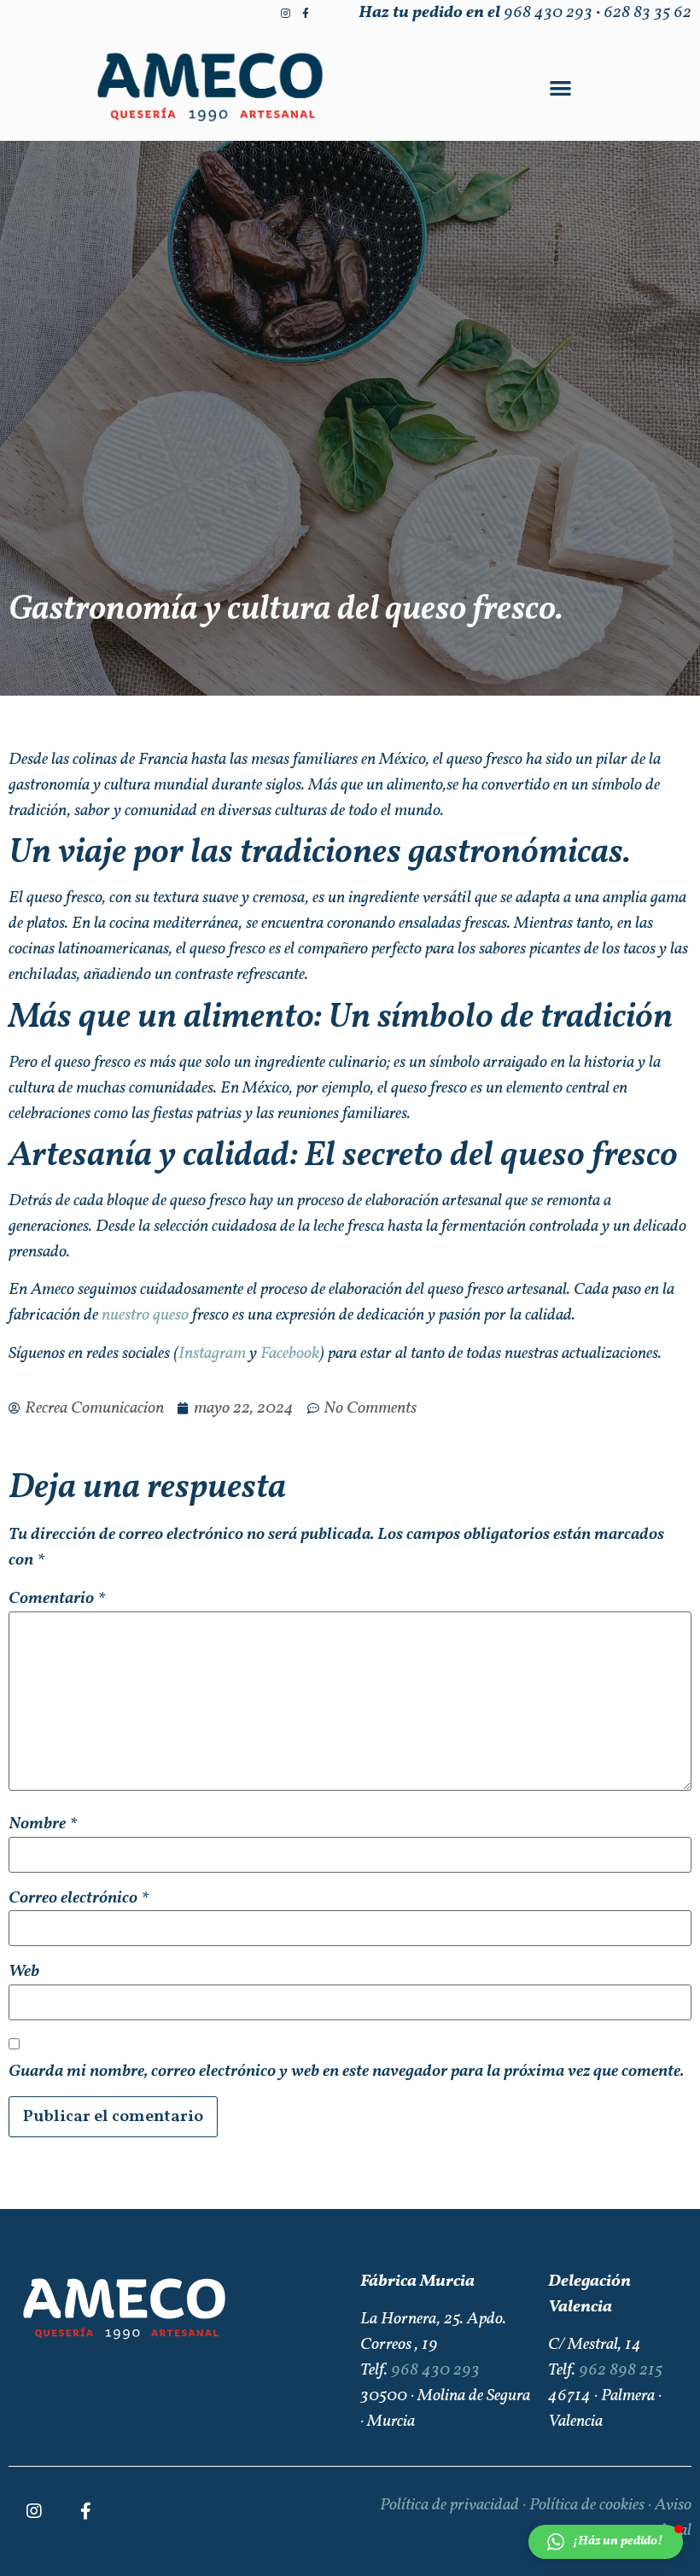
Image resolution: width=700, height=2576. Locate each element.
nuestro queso (143, 1315)
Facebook (290, 1354)
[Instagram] (285, 14)
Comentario (57, 1599)
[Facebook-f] (306, 14)
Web (24, 1972)
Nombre (43, 1824)
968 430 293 (548, 13)
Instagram (212, 1354)
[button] (560, 87)
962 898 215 (621, 2370)
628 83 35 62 (647, 13)
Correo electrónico (79, 1898)
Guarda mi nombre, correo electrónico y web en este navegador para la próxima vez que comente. (346, 2072)
